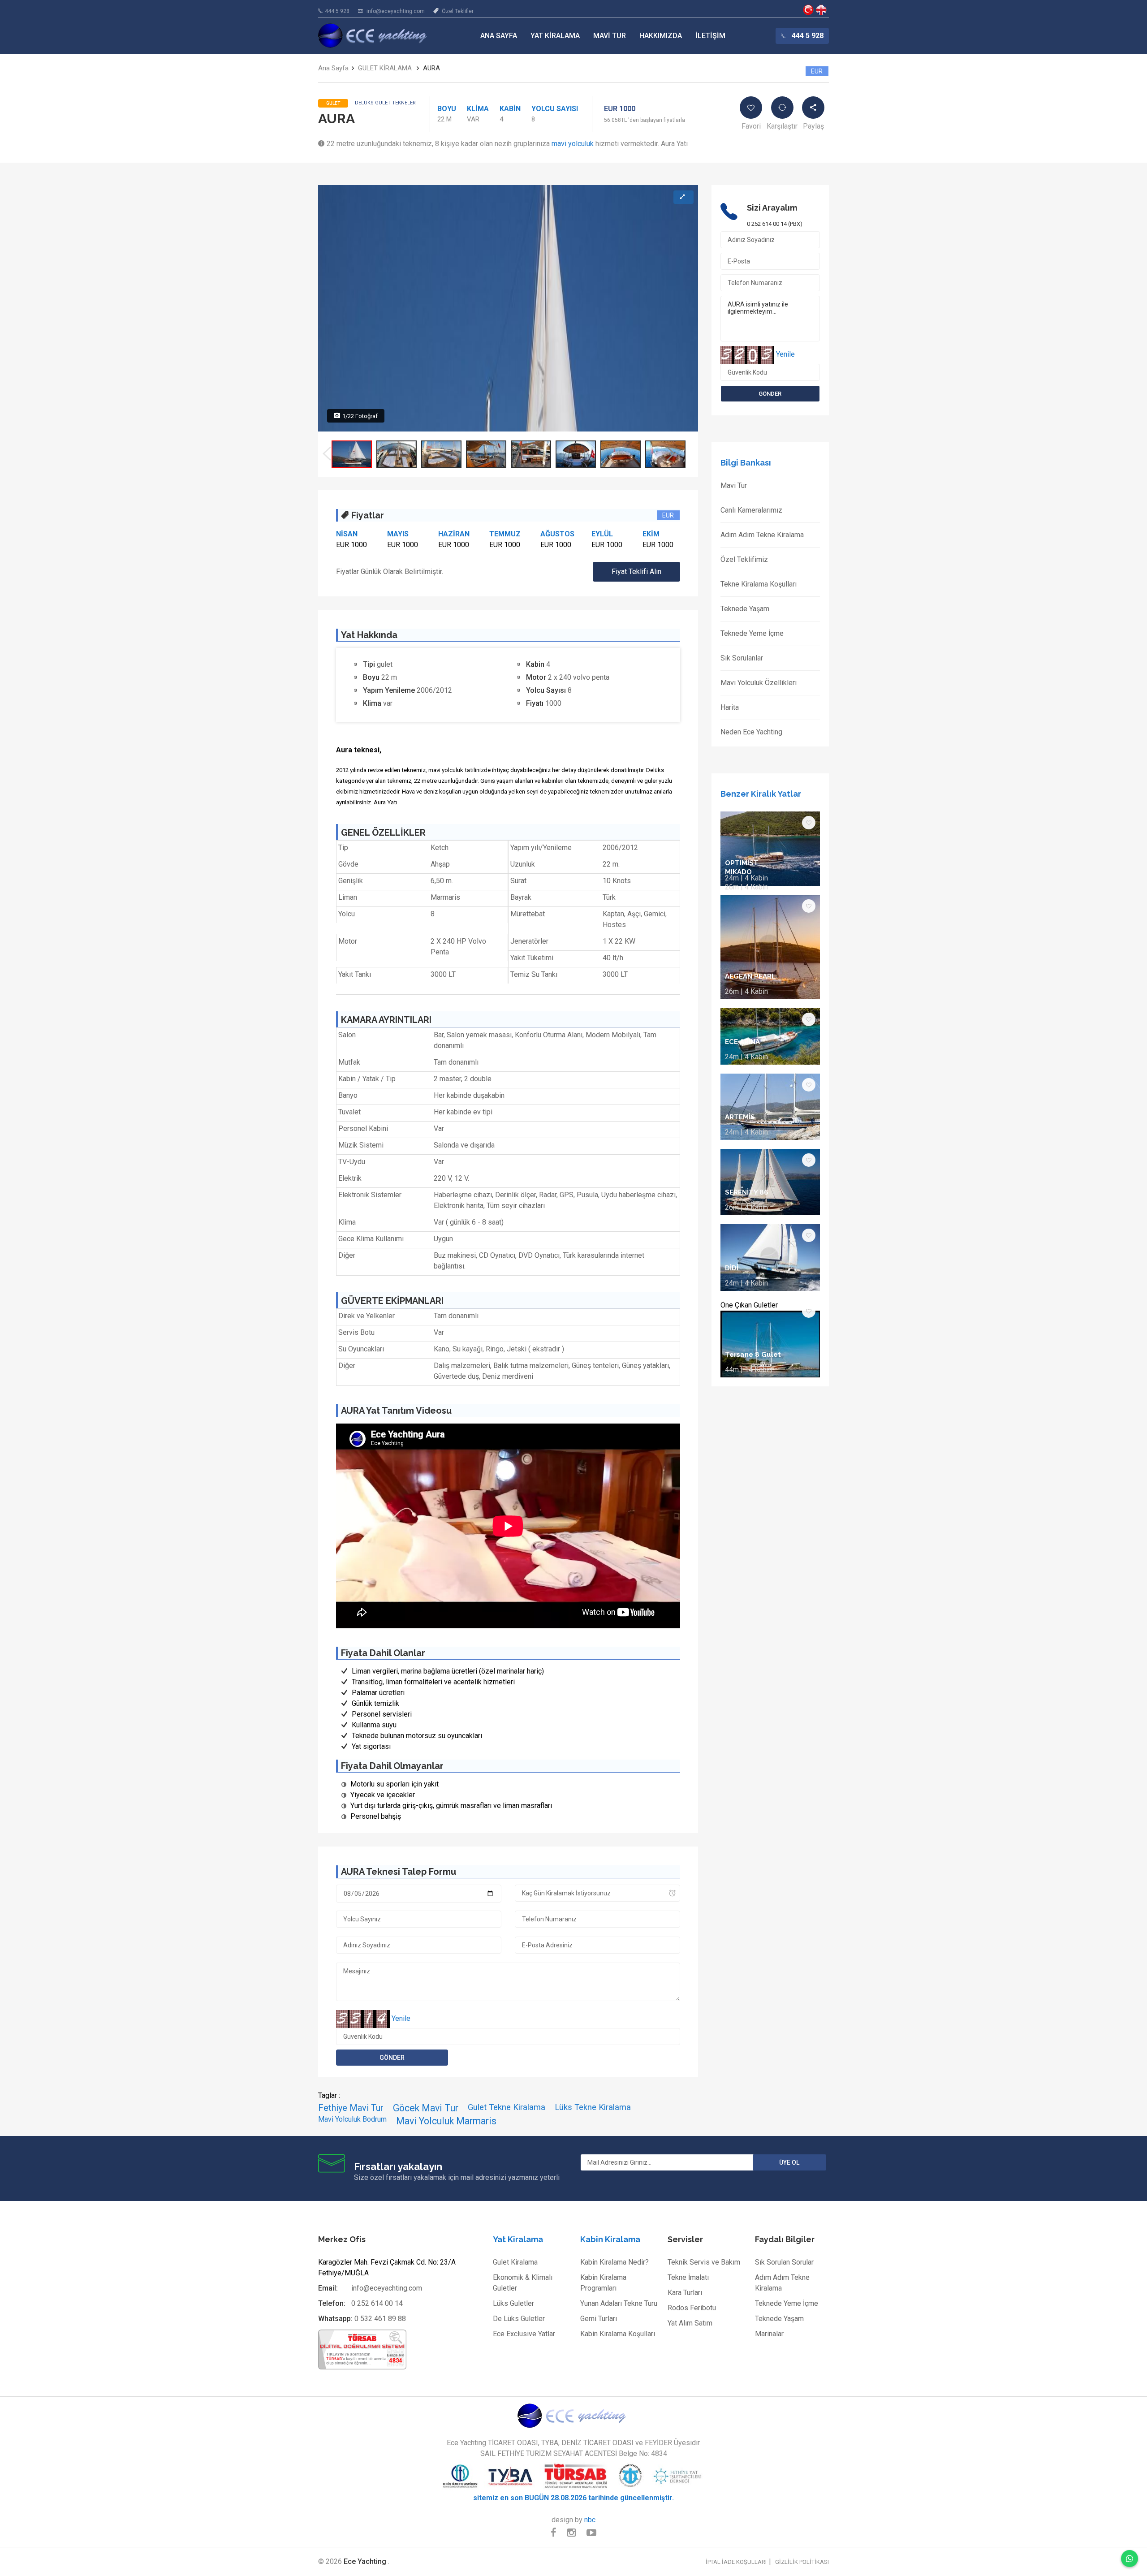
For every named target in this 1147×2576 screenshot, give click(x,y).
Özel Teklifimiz (744, 559)
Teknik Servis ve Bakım (704, 2262)
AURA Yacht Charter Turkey (821, 10)
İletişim (710, 36)
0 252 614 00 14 (377, 2303)
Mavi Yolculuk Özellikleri (759, 683)
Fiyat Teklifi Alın (636, 572)
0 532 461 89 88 (380, 2319)
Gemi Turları (599, 2319)
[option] (352, 454)
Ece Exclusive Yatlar (524, 2334)
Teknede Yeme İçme (752, 633)
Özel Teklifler (458, 11)
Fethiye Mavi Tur (351, 2108)
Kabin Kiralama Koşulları (618, 2334)
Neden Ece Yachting (751, 732)
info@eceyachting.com (396, 11)
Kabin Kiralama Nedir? (614, 2262)
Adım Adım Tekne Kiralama (762, 535)
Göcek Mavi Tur (426, 2108)
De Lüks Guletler (519, 2319)
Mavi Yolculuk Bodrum (352, 2119)
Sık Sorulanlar (742, 658)
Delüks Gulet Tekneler (385, 103)
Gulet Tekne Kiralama (507, 2107)
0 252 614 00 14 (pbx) (775, 224)
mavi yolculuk (573, 144)
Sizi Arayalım (772, 208)
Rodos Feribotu (692, 2308)
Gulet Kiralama (515, 2262)
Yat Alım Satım (690, 2323)
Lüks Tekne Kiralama (593, 2107)
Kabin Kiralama (610, 2239)
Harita (730, 707)
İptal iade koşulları (736, 2562)
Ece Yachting (808, 10)
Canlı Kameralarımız (751, 510)
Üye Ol (789, 2162)
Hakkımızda (661, 36)
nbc (590, 2520)
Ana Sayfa (499, 36)
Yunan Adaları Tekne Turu (619, 2303)
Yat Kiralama (555, 36)
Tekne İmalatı (688, 2277)
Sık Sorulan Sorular (784, 2262)
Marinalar (769, 2334)
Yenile (401, 2018)
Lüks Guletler (513, 2303)
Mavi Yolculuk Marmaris (446, 2121)
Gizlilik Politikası (802, 2562)
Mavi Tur (610, 36)
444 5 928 (337, 11)
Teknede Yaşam (745, 609)
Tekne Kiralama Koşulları (759, 584)
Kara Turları (685, 2293)
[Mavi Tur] (573, 2416)
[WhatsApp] (1130, 2559)
